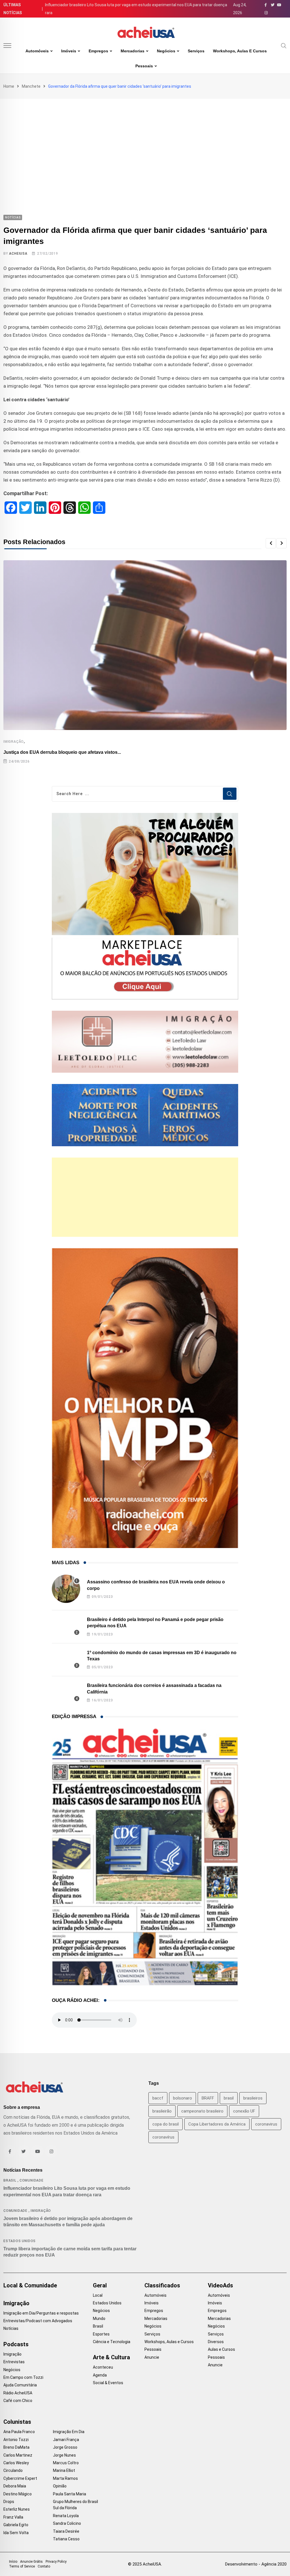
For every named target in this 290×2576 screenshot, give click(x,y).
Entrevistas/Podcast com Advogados (38, 2321)
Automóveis (37, 51)
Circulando (13, 2470)
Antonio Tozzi (16, 2440)
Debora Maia (15, 2486)
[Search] (284, 45)
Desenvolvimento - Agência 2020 (256, 2564)
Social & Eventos (108, 2383)
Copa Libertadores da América (217, 2124)
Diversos (216, 2342)
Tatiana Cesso (66, 2539)
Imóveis (69, 51)
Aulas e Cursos (221, 2349)
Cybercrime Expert (20, 2478)
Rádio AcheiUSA (18, 2393)
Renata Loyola (66, 2516)
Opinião (60, 2486)
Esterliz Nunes (17, 2509)
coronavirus (266, 2124)
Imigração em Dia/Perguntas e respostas (41, 2313)
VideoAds (220, 2285)
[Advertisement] (145, 141)
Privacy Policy (56, 2562)
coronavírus (163, 2137)
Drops (9, 2502)
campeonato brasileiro (202, 2111)
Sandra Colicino (67, 2523)
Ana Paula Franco (19, 2432)
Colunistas (17, 2422)
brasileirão (162, 2111)
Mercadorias (133, 51)
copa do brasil (166, 2124)
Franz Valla (13, 2517)
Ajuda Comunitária (20, 2385)
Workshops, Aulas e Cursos (240, 51)
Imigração (14, 742)
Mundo (99, 2319)
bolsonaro (183, 2098)
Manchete (31, 86)
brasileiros (253, 2098)
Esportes (101, 2334)
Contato (44, 2566)
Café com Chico (18, 2401)
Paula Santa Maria (70, 2494)
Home (9, 86)
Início (13, 2562)
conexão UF (244, 2111)
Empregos (98, 51)
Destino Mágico (18, 2494)
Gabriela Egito (16, 2525)
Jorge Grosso (65, 2447)
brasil (229, 2098)
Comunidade (32, 2180)
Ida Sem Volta (16, 2533)
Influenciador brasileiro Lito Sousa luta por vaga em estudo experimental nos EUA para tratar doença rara (136, 9)
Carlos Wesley (16, 2463)
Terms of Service (22, 2566)
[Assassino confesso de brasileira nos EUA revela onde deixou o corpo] (66, 1589)
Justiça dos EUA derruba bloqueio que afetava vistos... (62, 752)
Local (98, 2295)
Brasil (10, 2180)
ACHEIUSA (18, 254)
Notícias (11, 2328)
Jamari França (66, 2440)
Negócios (166, 51)
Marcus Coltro (66, 2463)
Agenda (100, 2375)
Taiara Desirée (66, 2531)
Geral (100, 2285)
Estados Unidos (20, 2241)
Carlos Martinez (18, 2455)
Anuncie (152, 2357)
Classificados (162, 2285)
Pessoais (144, 66)
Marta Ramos (65, 2478)
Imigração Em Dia (69, 2432)
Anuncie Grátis (31, 2562)
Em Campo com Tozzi (23, 2377)
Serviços (196, 51)
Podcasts (16, 2344)
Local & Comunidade (30, 2285)
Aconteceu (103, 2367)
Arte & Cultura (111, 2357)
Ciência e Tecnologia (112, 2342)
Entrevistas (14, 2362)
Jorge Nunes (64, 2455)
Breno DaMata (16, 2447)
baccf (158, 2098)
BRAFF (208, 2098)
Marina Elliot (64, 2470)
